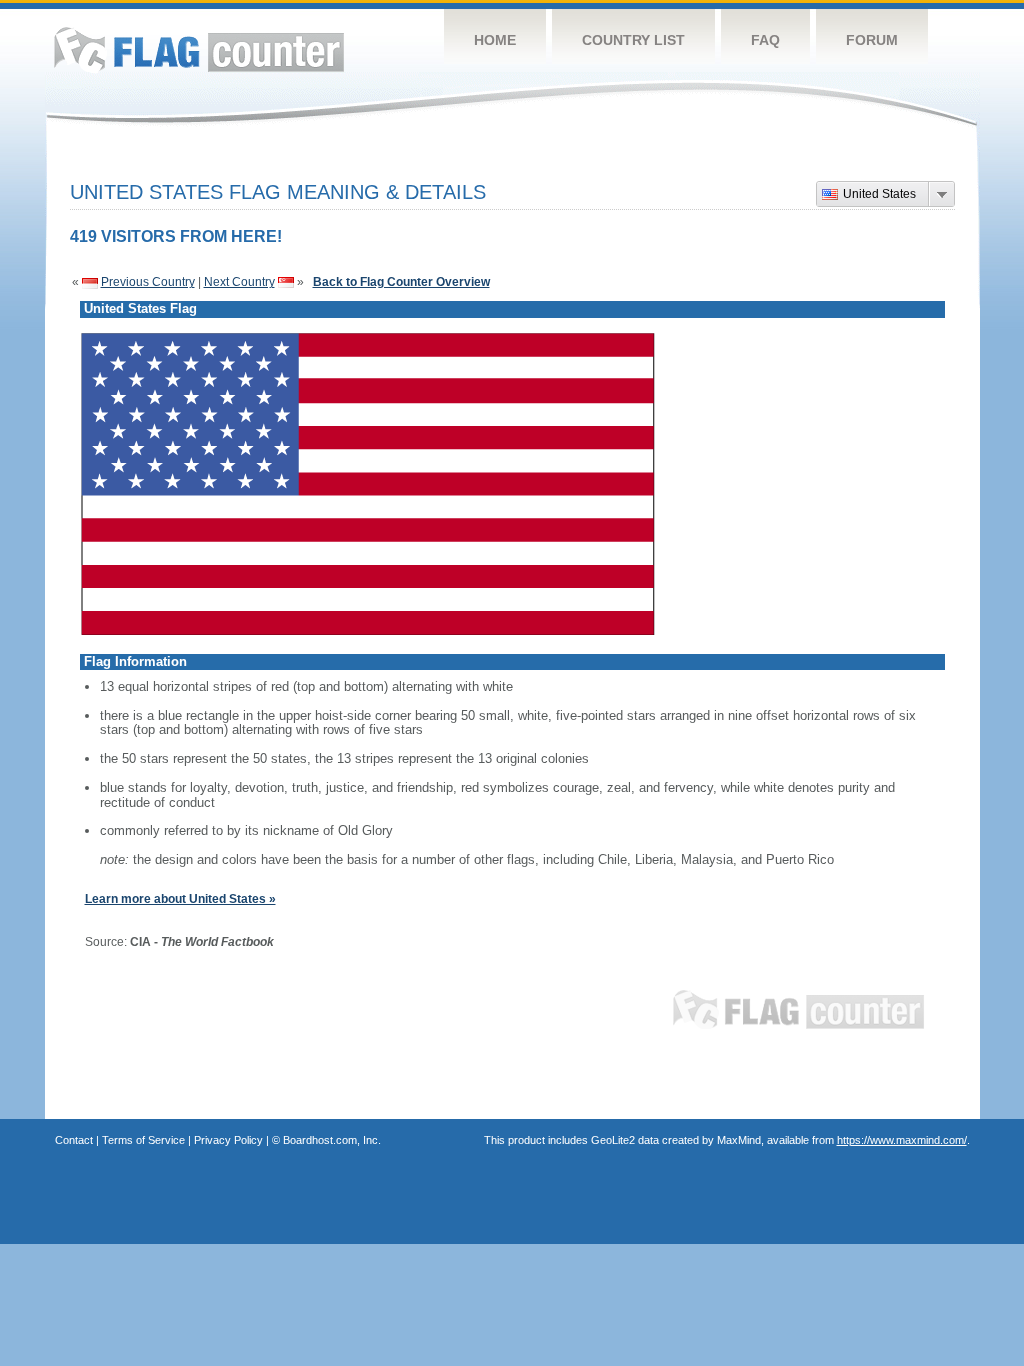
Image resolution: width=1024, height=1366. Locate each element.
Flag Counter (199, 49)
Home (495, 40)
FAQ (765, 40)
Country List (633, 40)
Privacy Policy (228, 1140)
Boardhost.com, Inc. (332, 1140)
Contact (74, 1140)
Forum (872, 40)
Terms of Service (143, 1140)
